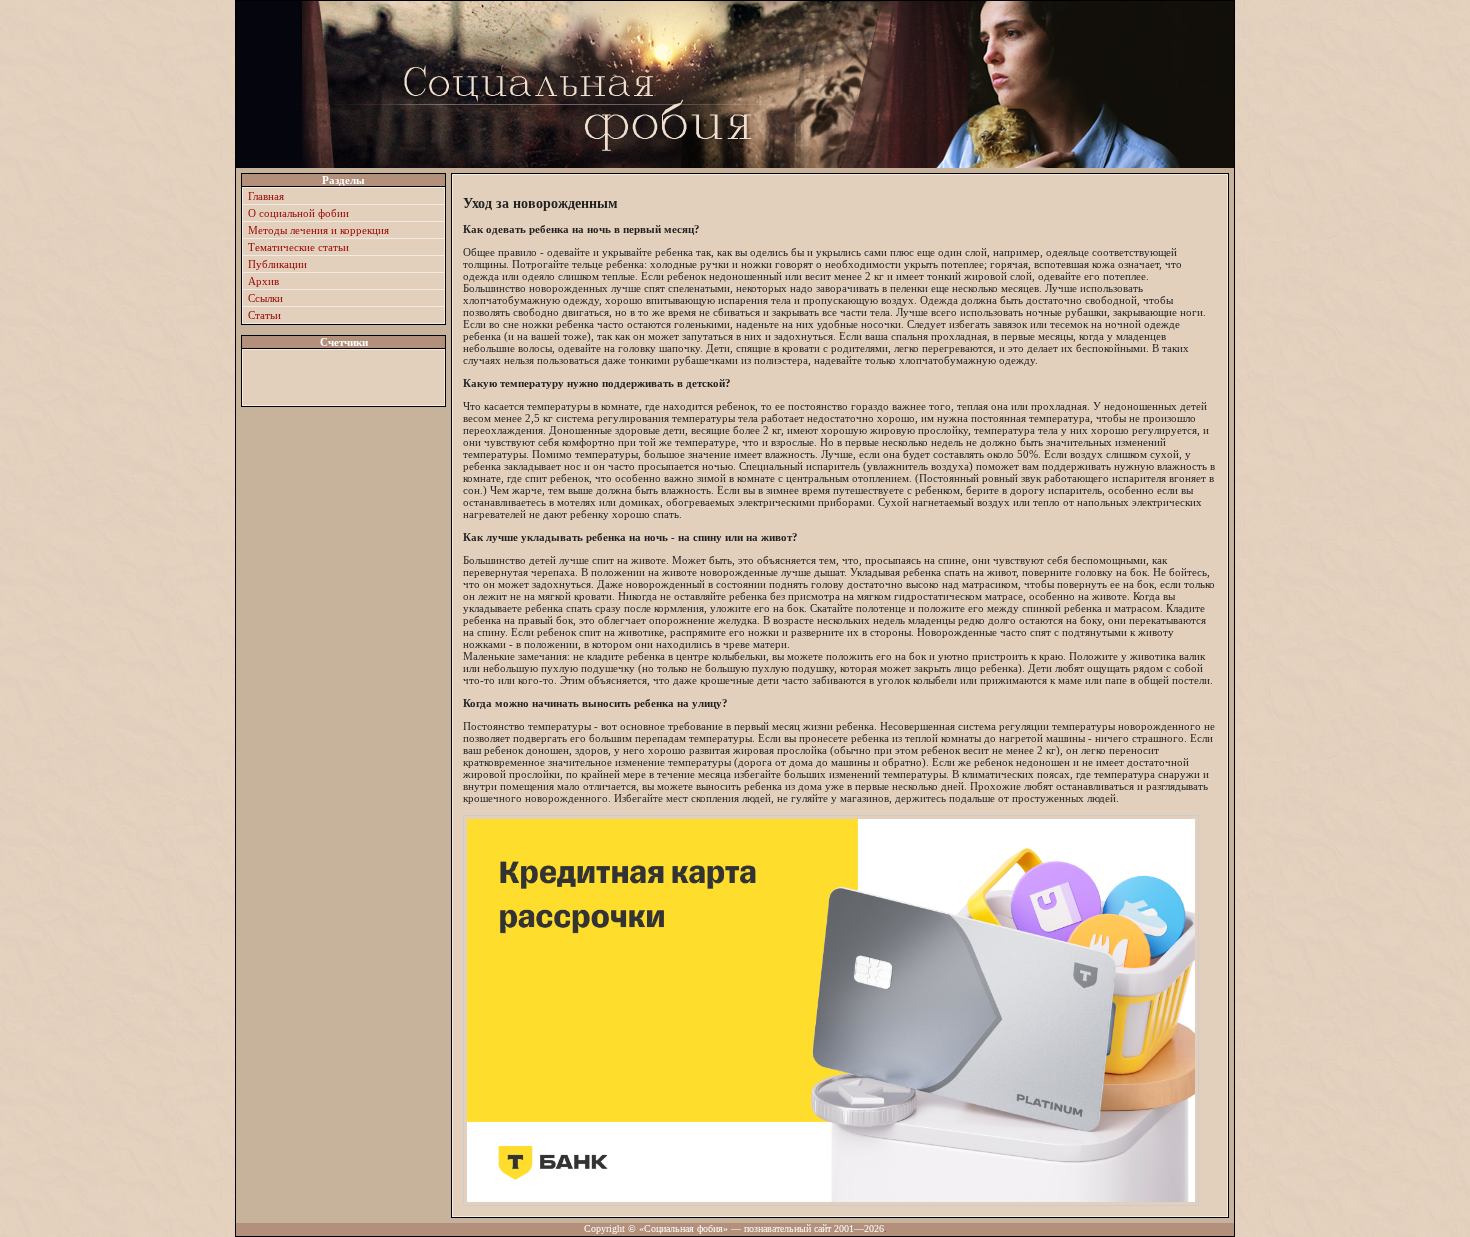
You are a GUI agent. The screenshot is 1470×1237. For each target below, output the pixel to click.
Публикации (277, 264)
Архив (263, 281)
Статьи (264, 315)
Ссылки (265, 298)
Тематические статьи (298, 247)
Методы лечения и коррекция (318, 230)
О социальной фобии (298, 213)
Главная (266, 196)
